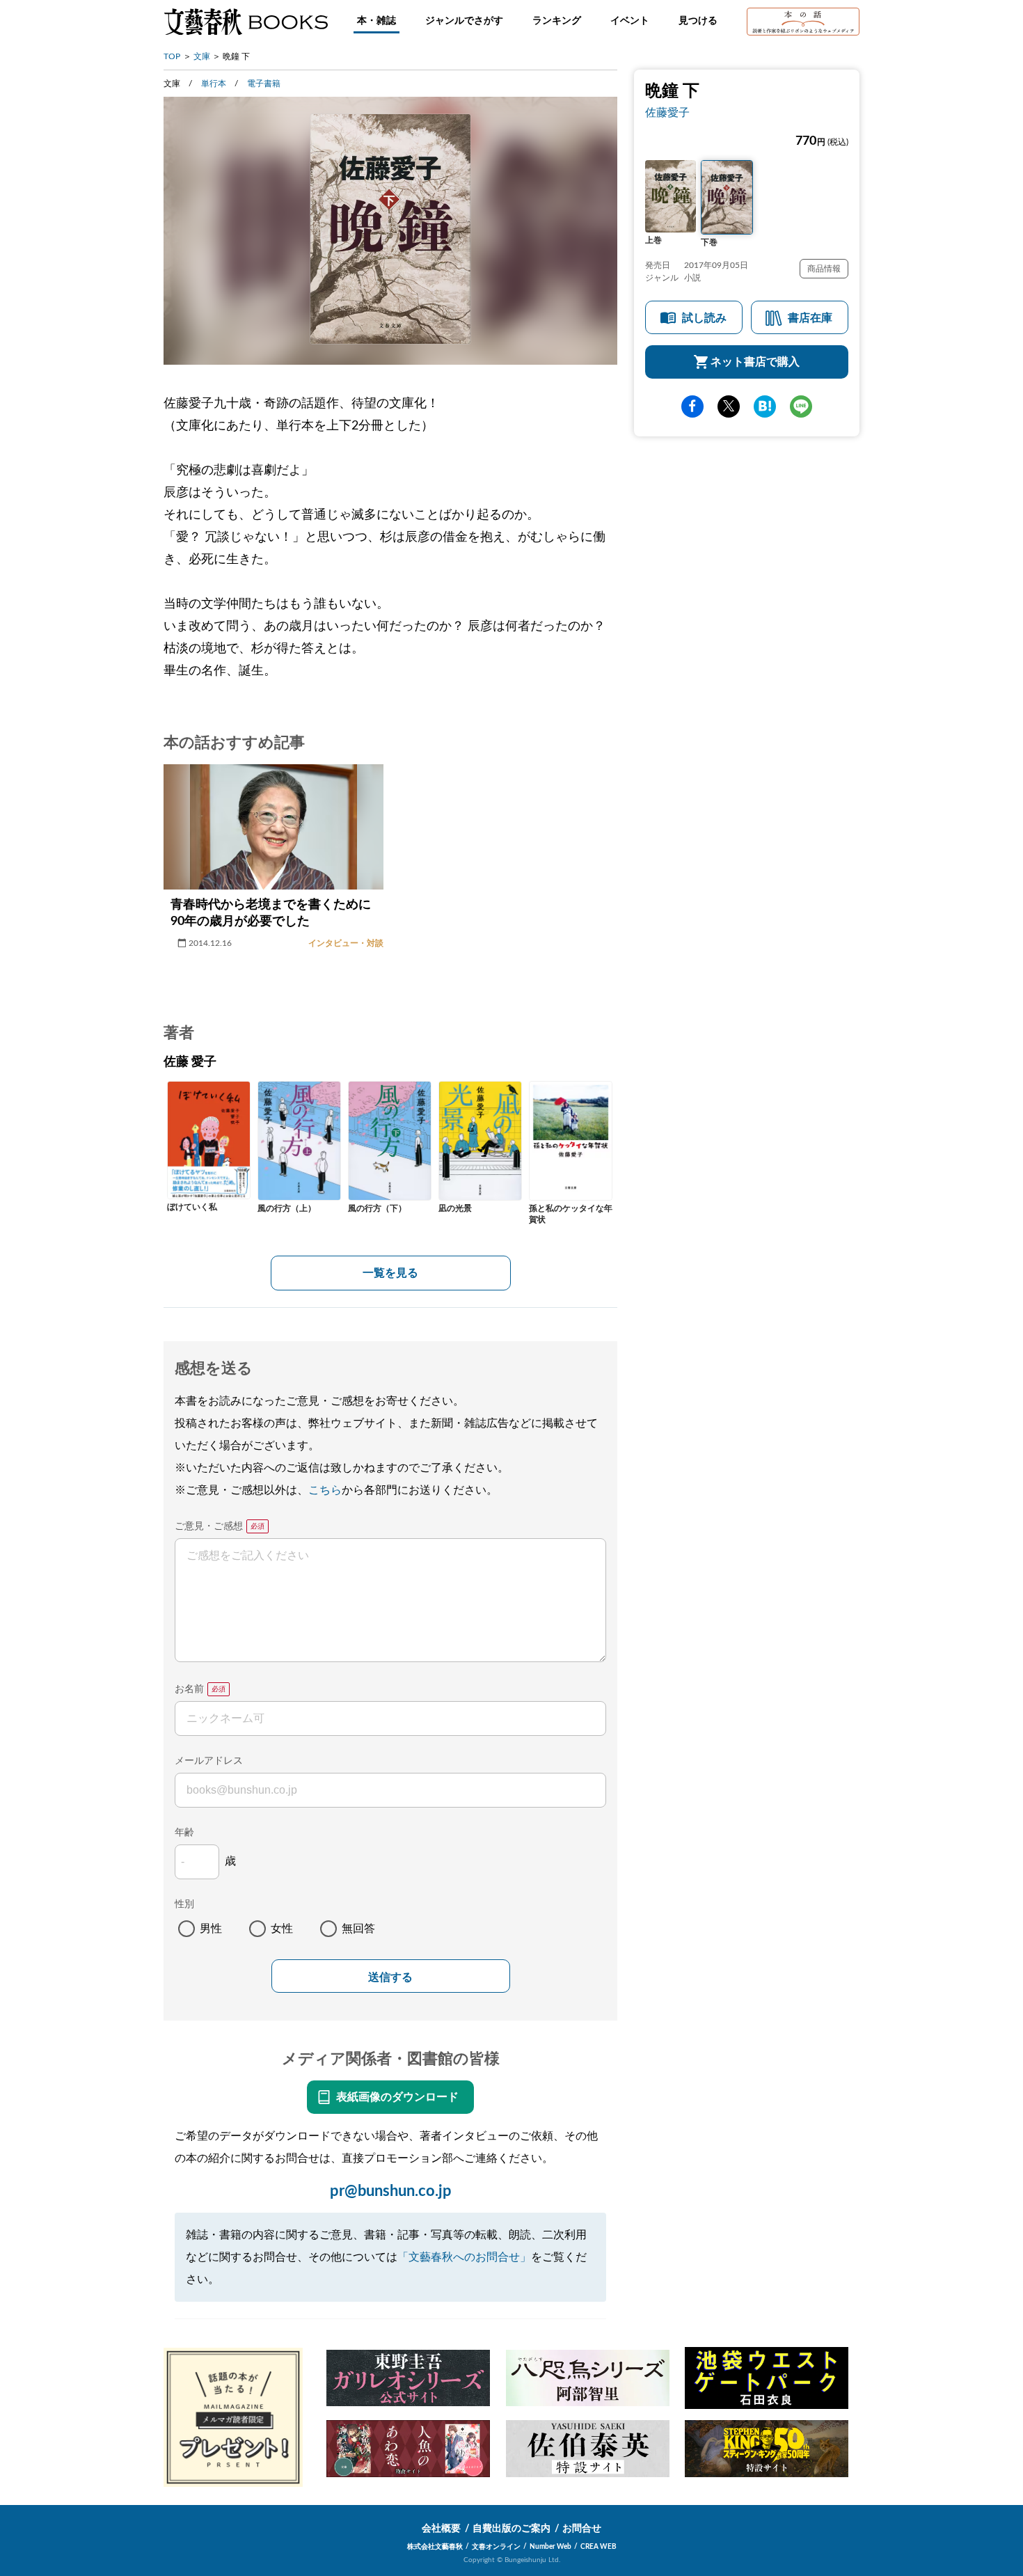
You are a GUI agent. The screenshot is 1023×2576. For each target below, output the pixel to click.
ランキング (557, 21)
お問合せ (582, 2529)
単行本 (214, 84)
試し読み (704, 318)
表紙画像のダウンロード (397, 2097)
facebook (692, 406)
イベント (630, 21)
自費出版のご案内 (511, 2529)
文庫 (202, 56)
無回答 (358, 1929)
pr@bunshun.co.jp (391, 2191)
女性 (282, 1929)
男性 (211, 1929)
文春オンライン (496, 2547)
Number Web (550, 2547)
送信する (390, 1977)
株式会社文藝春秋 (435, 2547)
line (801, 406)
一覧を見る (390, 1273)
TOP (172, 56)
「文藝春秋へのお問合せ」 (464, 2257)
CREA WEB (598, 2547)
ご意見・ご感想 (209, 1526)
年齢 (184, 1833)
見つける (698, 21)
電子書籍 (264, 84)
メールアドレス (209, 1761)
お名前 (189, 1689)
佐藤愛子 (667, 113)
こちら (325, 1490)
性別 (184, 1904)
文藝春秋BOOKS (246, 22)
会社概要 (441, 2529)
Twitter (729, 406)
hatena (765, 406)
